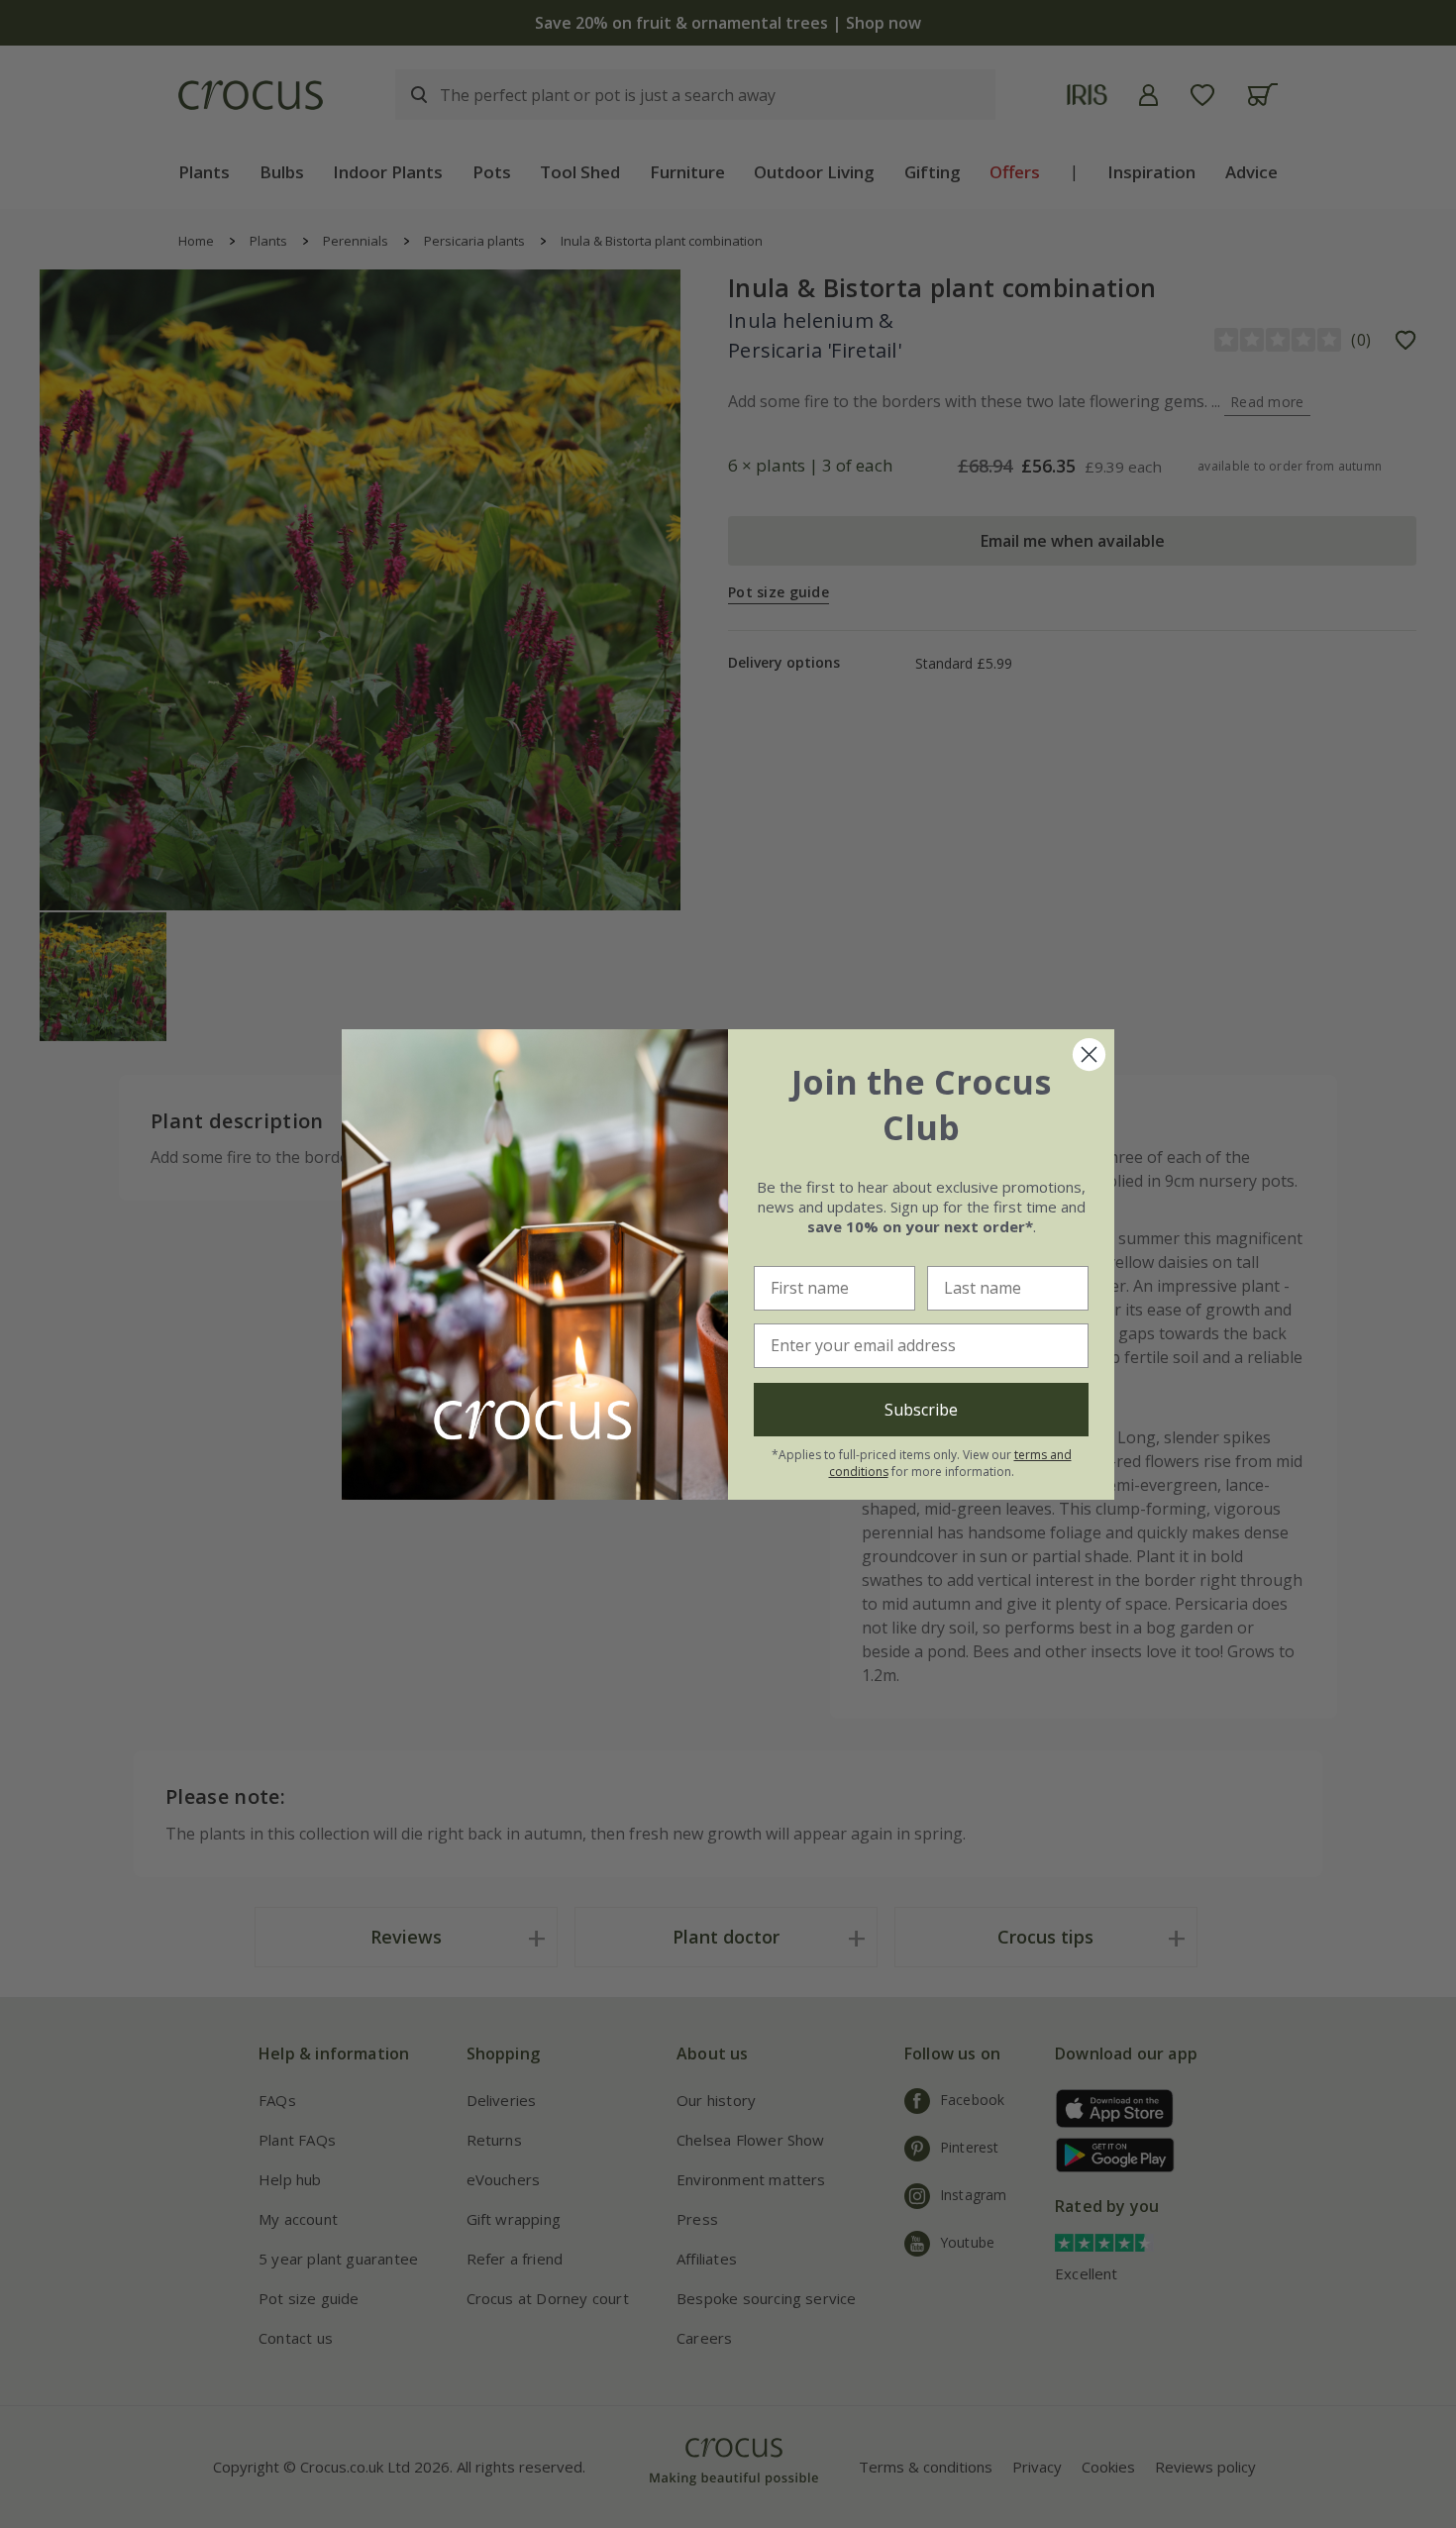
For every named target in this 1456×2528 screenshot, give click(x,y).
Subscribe (921, 1410)
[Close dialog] (1089, 1054)
